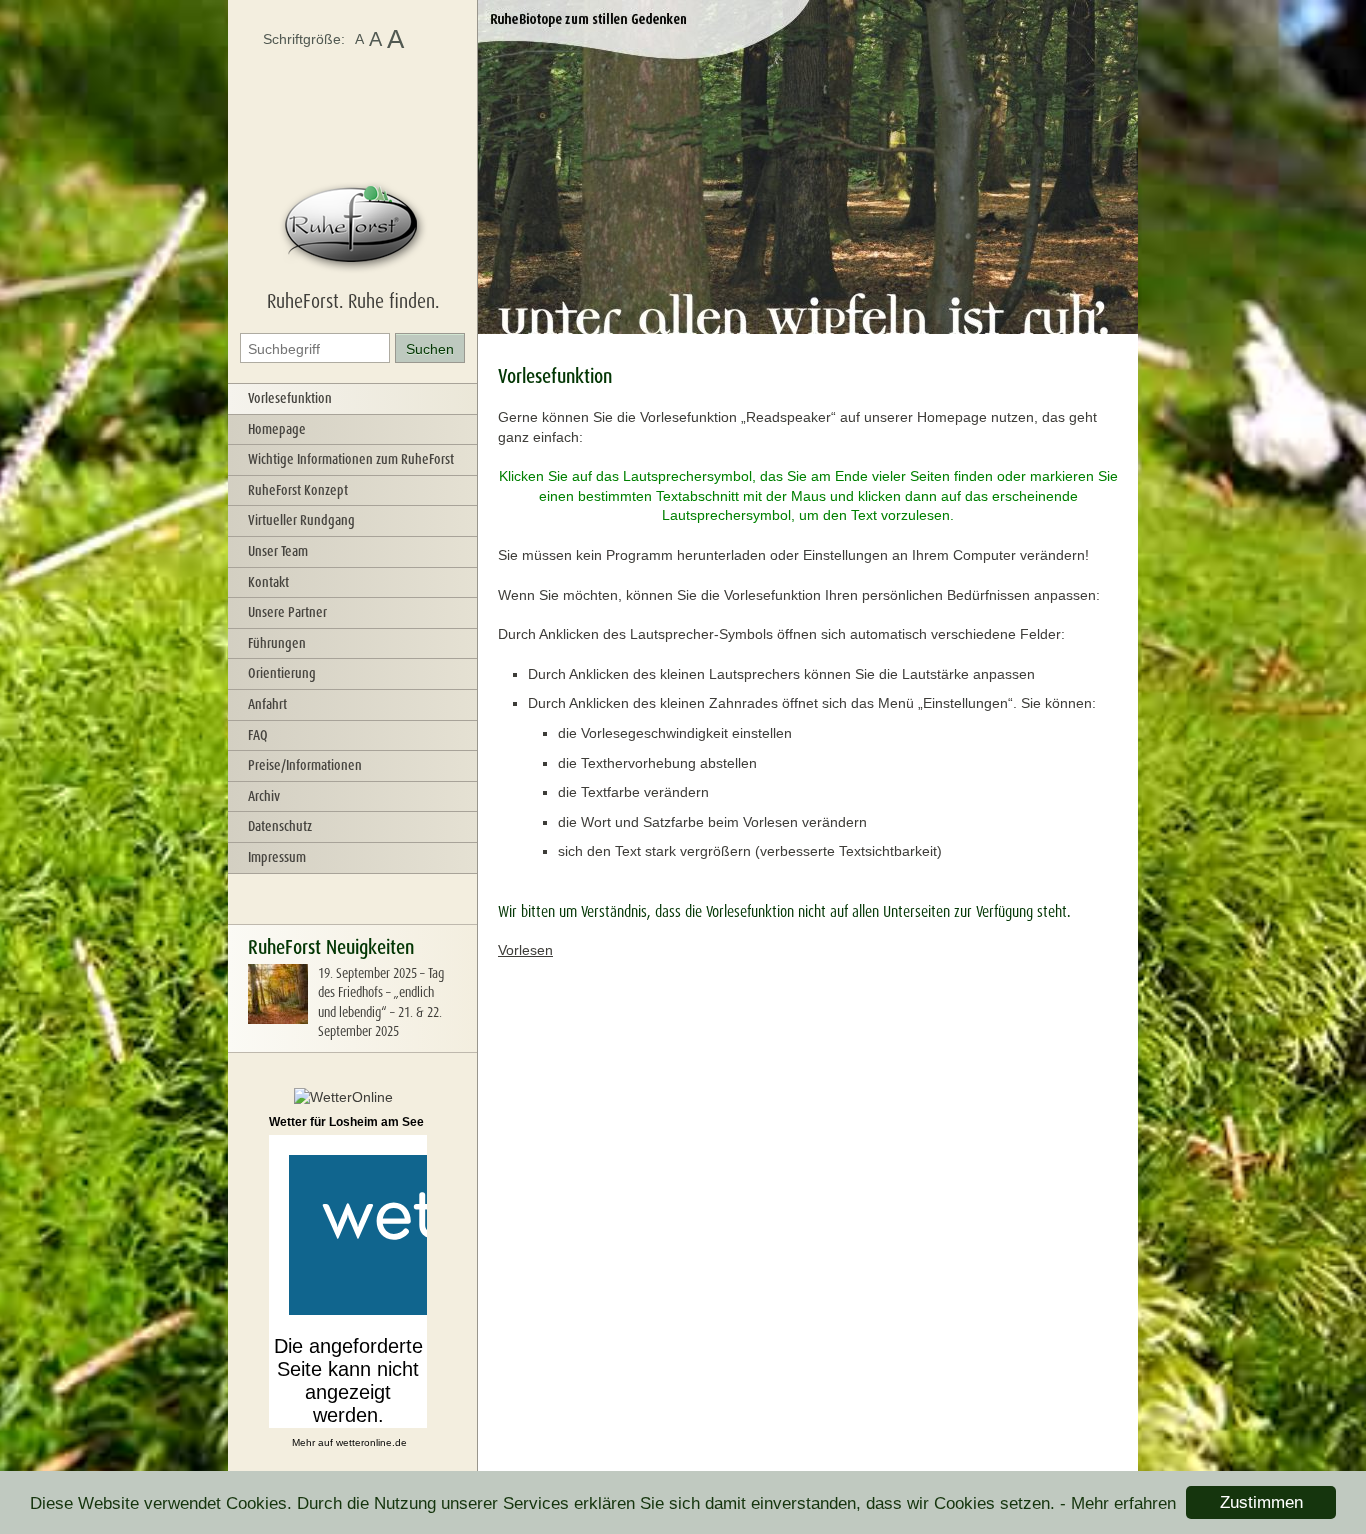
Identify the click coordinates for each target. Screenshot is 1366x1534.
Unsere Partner (287, 612)
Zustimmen (1261, 1502)
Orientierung (282, 673)
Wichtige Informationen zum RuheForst (351, 459)
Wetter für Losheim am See (346, 1122)
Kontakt (268, 582)
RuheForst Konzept (298, 490)
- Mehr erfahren (1118, 1503)
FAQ (258, 735)
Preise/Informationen (305, 765)
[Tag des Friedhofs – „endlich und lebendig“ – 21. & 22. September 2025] (278, 1019)
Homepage (277, 429)
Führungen (277, 643)
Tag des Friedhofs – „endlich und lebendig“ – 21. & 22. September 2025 (381, 1002)
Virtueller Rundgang (301, 520)
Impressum (277, 857)
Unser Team (278, 551)
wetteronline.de (371, 1442)
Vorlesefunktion (290, 398)
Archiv (264, 796)
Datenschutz (280, 826)
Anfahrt (267, 704)
